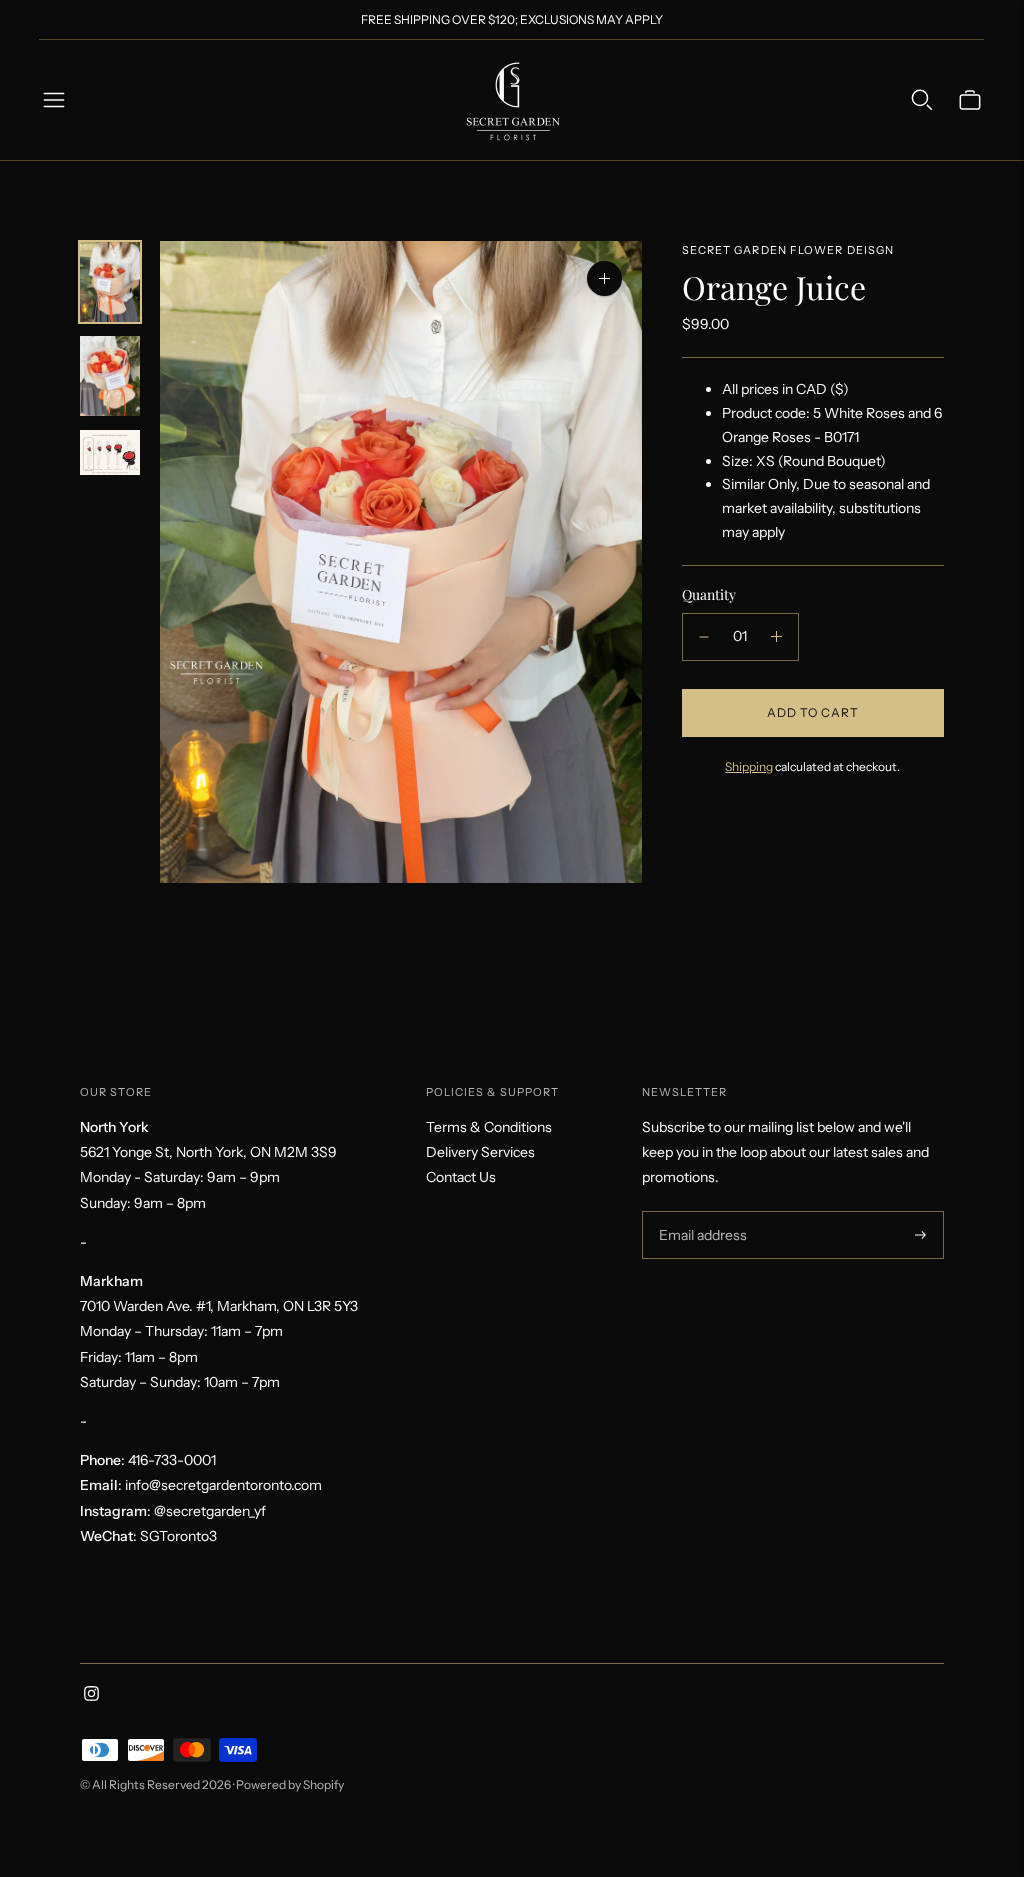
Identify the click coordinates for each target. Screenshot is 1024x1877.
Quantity (709, 594)
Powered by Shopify (290, 1784)
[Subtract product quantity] (704, 637)
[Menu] (54, 100)
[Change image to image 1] (110, 282)
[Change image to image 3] (110, 452)
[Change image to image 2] (110, 376)
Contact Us (461, 1177)
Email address (700, 1211)
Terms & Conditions (489, 1127)
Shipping (749, 766)
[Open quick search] (922, 100)
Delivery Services (480, 1152)
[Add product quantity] (776, 637)
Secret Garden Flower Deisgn (788, 250)
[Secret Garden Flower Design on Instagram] (91, 1696)
